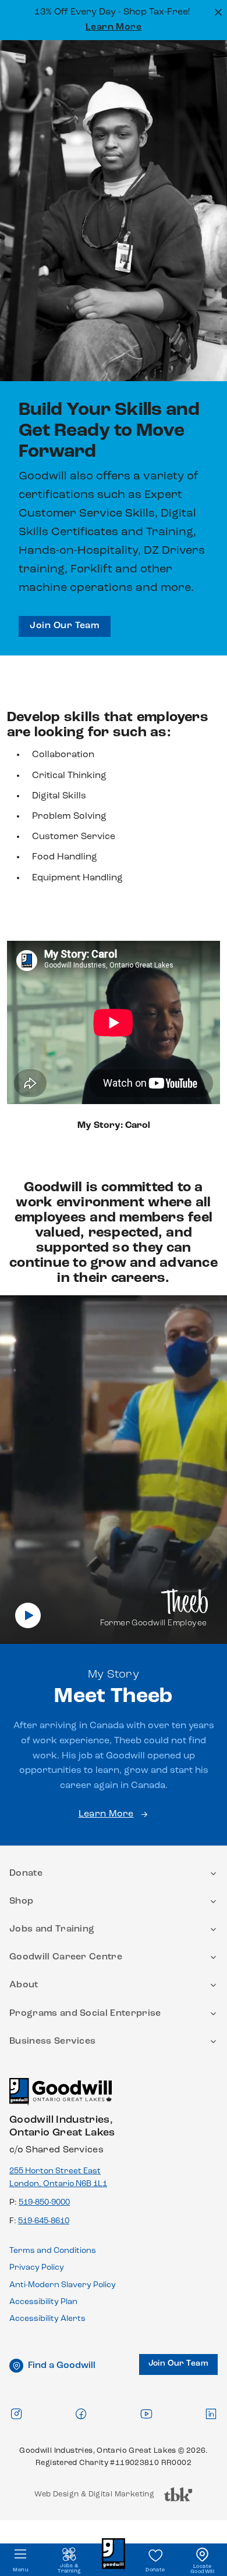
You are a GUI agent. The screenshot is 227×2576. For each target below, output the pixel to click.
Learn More (114, 27)
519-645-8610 (44, 2221)
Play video (28, 1615)
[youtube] (146, 2414)
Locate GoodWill (202, 2569)
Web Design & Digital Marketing (94, 2497)
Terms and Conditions (53, 2251)
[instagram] (16, 2414)
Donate (155, 2570)
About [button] (24, 1985)
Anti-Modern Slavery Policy (63, 2285)
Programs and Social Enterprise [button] (85, 2013)
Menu (21, 2570)
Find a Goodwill (62, 2366)
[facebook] (81, 2414)
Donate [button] (26, 1873)
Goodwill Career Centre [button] (66, 1957)
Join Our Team (64, 626)
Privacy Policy (37, 2268)
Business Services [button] (52, 2041)
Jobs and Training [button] (52, 1929)
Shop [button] (21, 1901)
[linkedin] (211, 2414)
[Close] (217, 11)
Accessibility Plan (43, 2302)
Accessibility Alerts (47, 2319)
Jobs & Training (69, 2568)
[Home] (61, 2097)
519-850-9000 (44, 2203)
